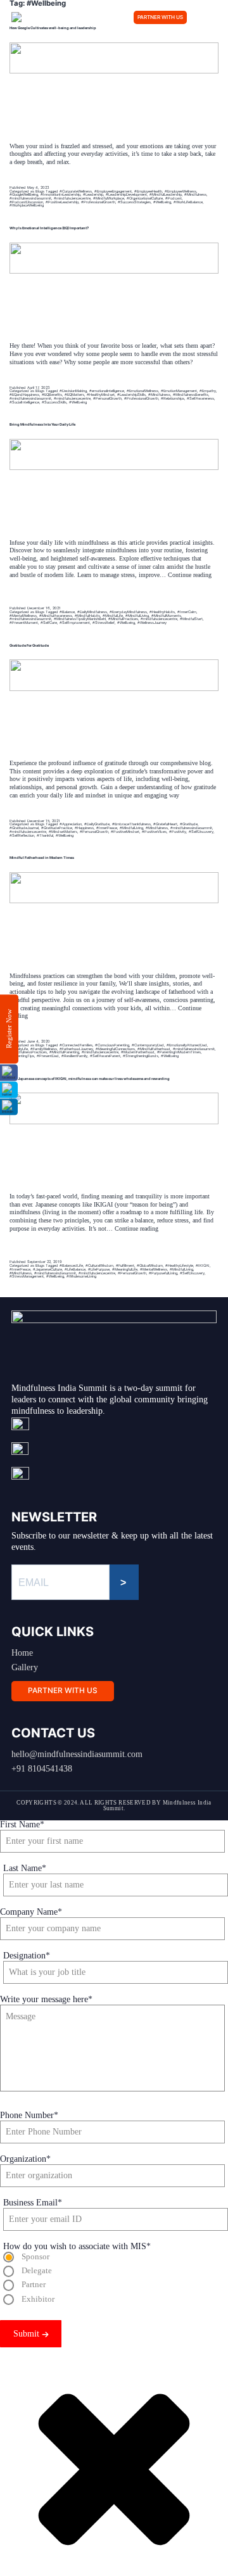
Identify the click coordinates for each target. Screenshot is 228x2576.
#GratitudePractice (57, 828)
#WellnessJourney (152, 622)
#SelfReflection (22, 835)
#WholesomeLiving (81, 1276)
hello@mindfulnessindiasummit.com (77, 1754)
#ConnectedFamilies (76, 1045)
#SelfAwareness (200, 398)
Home (22, 1653)
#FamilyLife (19, 1049)
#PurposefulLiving (163, 1273)
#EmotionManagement (179, 390)
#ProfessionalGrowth (98, 202)
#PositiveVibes (154, 831)
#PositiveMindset (125, 831)
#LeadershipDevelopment (126, 194)
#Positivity (178, 831)
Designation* (27, 1956)
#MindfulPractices (123, 619)
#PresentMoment (24, 622)
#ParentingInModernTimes (179, 1052)
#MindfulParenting (64, 1052)
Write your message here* (46, 1999)
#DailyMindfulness (92, 612)
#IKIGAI (203, 1265)
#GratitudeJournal (24, 828)
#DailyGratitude (97, 824)
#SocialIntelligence (24, 402)
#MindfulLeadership (166, 194)
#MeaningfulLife (125, 1269)
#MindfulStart (191, 619)
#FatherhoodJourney (76, 1049)
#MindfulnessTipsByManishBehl (80, 619)
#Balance (67, 612)
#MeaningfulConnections (115, 1049)
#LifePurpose (99, 1269)
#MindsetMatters (63, 831)
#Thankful (45, 835)
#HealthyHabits (162, 612)
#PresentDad (48, 1056)
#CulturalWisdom (99, 1265)
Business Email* (33, 2203)
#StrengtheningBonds (141, 1056)
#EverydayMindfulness (128, 612)
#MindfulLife (113, 615)
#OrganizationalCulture (145, 198)
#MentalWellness (23, 615)
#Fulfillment (125, 1265)
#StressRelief (104, 622)
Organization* (25, 2159)
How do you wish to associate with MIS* (77, 2246)
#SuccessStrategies (134, 202)
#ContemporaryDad (148, 1045)
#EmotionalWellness (142, 390)
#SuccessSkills (54, 402)
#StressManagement (27, 1276)
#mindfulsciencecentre (72, 198)
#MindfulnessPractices (28, 1052)
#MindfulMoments (166, 615)
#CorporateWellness (76, 191)
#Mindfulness (195, 194)
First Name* (22, 1824)
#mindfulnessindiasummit (30, 198)
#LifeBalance (75, 1269)
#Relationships (173, 398)
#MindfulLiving (137, 615)
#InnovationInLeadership (60, 194)
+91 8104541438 (42, 1769)
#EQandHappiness (24, 394)
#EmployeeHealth (148, 191)
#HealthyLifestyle (179, 1265)
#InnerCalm (187, 612)
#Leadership (93, 194)
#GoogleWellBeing (24, 194)
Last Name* (25, 1868)
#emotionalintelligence (107, 390)
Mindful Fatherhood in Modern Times (42, 857)
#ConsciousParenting (112, 1045)
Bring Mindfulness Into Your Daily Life (42, 424)
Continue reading (105, 1012)
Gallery (25, 1667)
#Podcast (174, 198)
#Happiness (84, 828)
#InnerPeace (107, 828)
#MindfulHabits (87, 615)
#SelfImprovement (75, 622)
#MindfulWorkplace (109, 198)
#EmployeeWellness (180, 191)
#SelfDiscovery (201, 831)
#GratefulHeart (165, 824)
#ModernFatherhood (138, 1052)
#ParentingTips (22, 1056)
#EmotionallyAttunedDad (187, 1045)
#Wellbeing (162, 202)
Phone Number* (29, 2115)
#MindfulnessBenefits (191, 394)
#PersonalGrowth (107, 398)
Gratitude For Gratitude (29, 645)
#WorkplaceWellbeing (27, 205)
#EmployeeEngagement (113, 191)
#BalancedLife (71, 1265)
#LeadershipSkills (131, 394)
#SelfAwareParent (105, 1056)
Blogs (40, 191)
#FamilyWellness (44, 1049)
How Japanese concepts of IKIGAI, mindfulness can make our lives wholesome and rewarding (90, 1078)
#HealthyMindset (101, 394)
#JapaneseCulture (47, 1269)
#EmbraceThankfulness (131, 824)
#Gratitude (189, 824)
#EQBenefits (52, 394)
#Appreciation (71, 824)
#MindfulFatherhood (154, 1049)
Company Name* (31, 1912)
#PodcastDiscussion (26, 202)
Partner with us (160, 17)
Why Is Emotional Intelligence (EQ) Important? (49, 228)
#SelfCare (49, 622)
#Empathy (208, 390)
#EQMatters (74, 394)
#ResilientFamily (74, 1056)
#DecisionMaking (73, 390)
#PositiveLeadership (62, 202)
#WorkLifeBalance (188, 202)
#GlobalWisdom (150, 1265)
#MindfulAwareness (56, 615)
